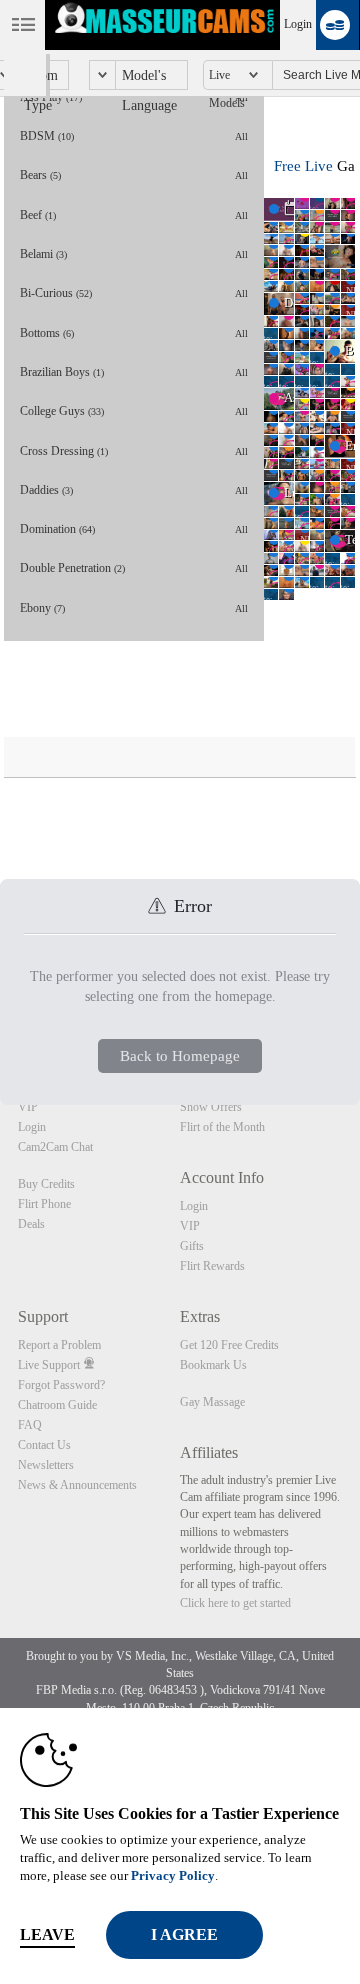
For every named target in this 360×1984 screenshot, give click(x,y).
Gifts (192, 1246)
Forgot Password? (61, 1385)
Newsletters (46, 1465)
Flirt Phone (44, 1204)
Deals (31, 1224)
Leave (47, 1934)
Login (298, 24)
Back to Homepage (180, 1056)
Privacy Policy (173, 1875)
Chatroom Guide (57, 1405)
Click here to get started (235, 1603)
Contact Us (44, 1445)
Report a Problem (59, 1345)
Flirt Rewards (212, 1266)
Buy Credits (46, 1184)
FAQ (30, 1425)
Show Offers (211, 1107)
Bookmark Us (213, 1365)
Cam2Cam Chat (55, 1147)
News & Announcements (77, 1485)
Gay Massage (212, 1402)
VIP (28, 1107)
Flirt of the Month (222, 1127)
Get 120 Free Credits (229, 1345)
